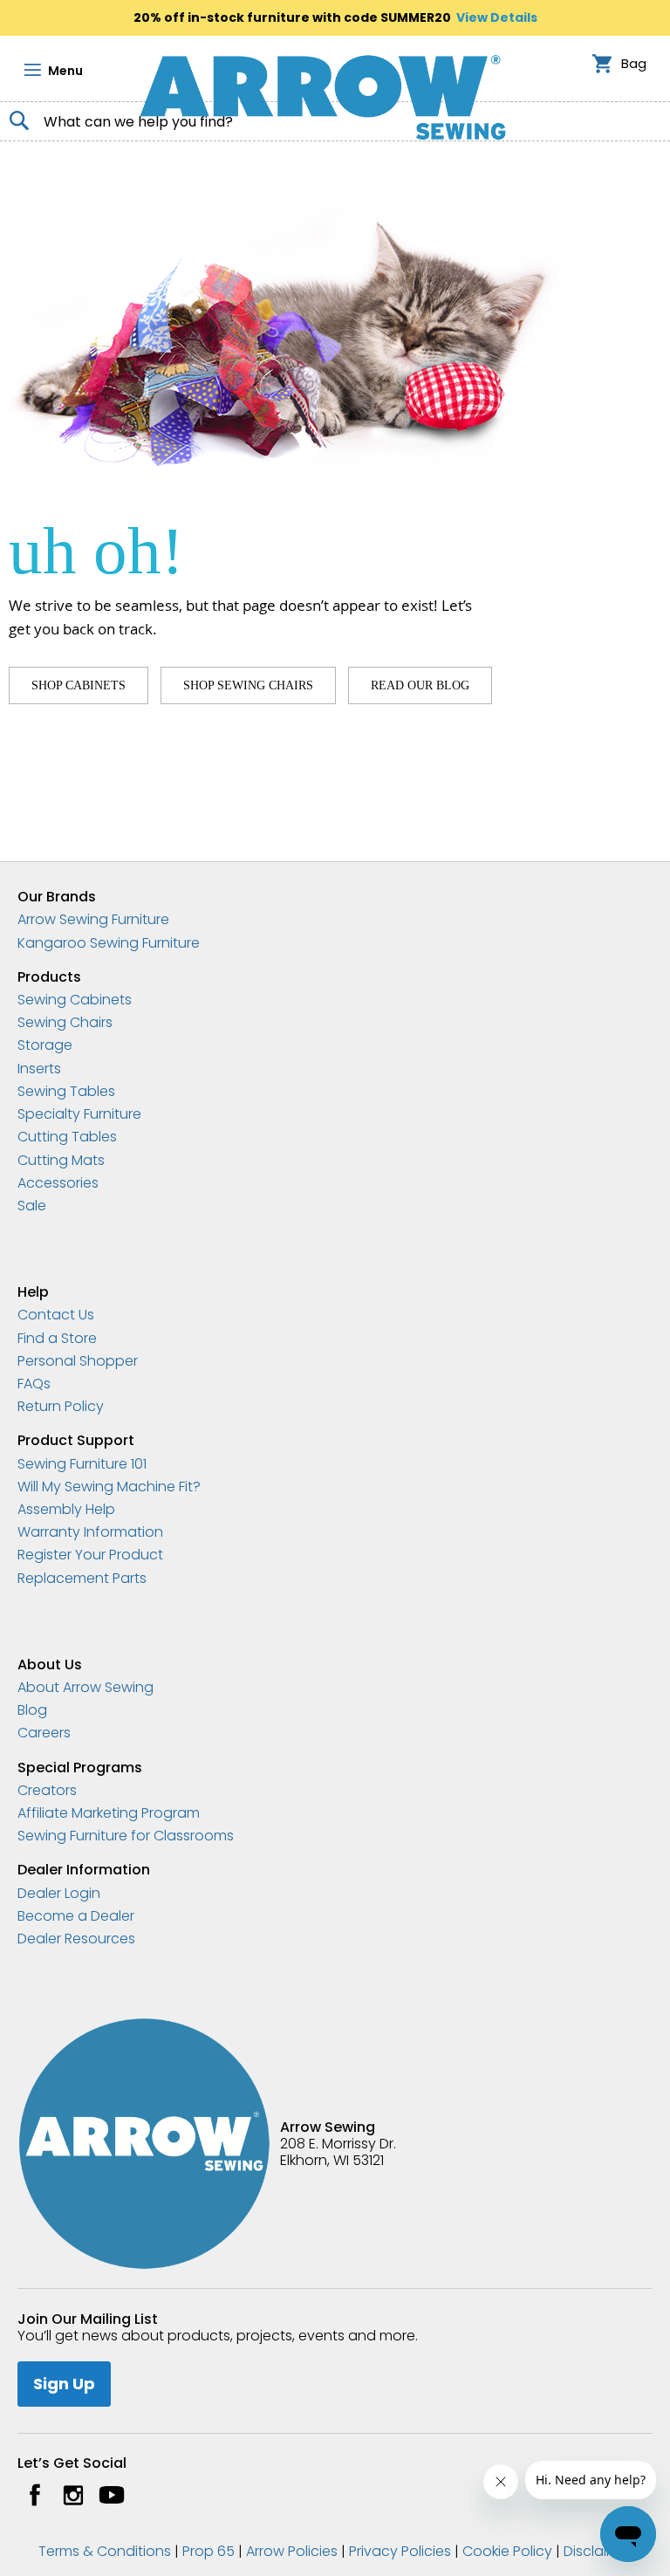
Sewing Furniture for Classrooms (126, 1836)
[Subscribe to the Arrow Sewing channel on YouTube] (112, 2495)
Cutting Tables (67, 1137)
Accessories (58, 1183)
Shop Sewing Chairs (248, 685)
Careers (44, 1733)
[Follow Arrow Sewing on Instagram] (73, 2495)
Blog (32, 1710)
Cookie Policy (507, 2551)
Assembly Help (66, 1509)
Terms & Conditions (105, 2551)
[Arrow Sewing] (323, 97)
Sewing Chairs (65, 1022)
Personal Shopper (78, 1361)
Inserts (39, 1069)
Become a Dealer (76, 1916)
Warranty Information (90, 1532)
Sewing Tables (66, 1091)
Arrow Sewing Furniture (93, 919)
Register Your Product (90, 1555)
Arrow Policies (292, 2551)
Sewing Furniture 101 (82, 1464)
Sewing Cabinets (75, 1000)
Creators (47, 1790)
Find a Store (57, 1338)
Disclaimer (598, 2551)
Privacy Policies (400, 2551)
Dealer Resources (76, 1939)
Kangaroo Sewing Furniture (109, 943)
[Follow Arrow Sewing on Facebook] (35, 2495)
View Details (497, 17)
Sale (32, 1206)
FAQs (34, 1384)
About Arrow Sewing (85, 1687)
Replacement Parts (82, 1578)
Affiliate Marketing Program (109, 1813)
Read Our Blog (420, 685)
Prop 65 (209, 2551)
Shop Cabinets (79, 685)
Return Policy (61, 1406)
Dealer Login (59, 1893)
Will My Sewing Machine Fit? (109, 1487)
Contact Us (56, 1315)
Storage (45, 1045)
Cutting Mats (61, 1160)
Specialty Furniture (79, 1114)
